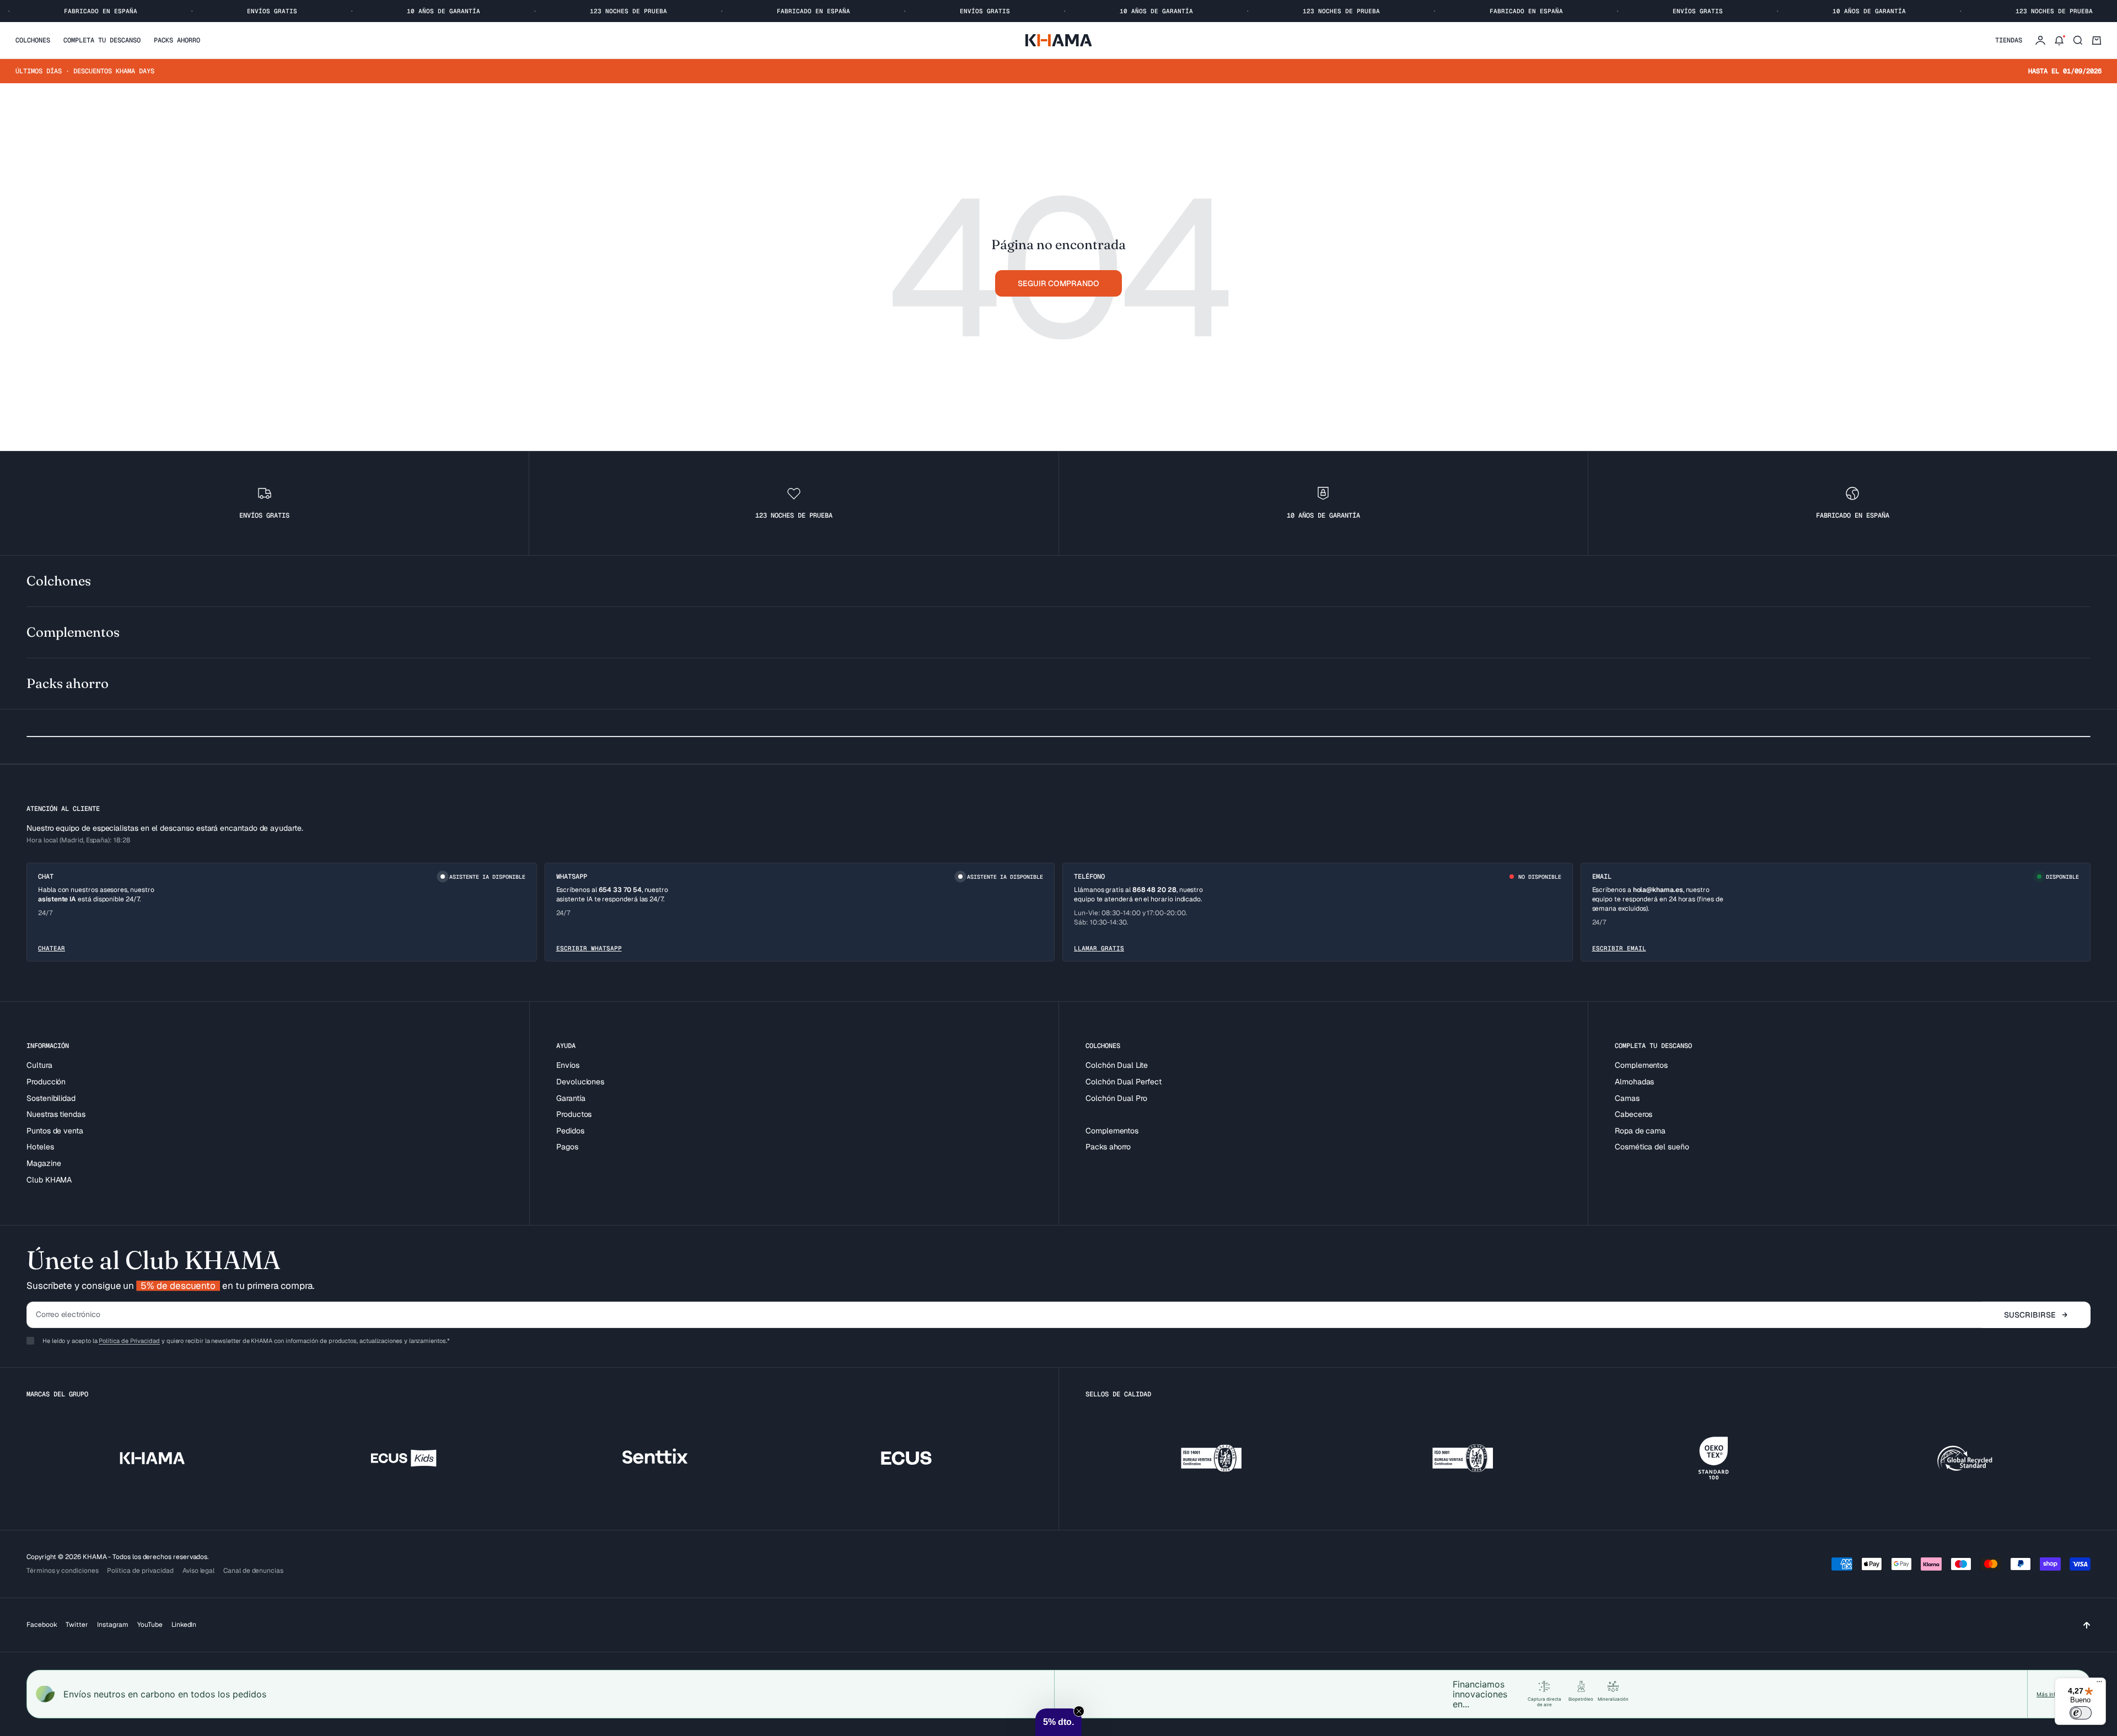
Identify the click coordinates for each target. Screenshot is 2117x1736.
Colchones (33, 40)
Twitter (77, 1625)
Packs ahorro (177, 40)
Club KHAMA (49, 1180)
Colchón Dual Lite (1117, 1065)
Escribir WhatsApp (589, 948)
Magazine (44, 1163)
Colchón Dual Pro (1116, 1098)
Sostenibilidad (51, 1098)
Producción (46, 1082)
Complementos (1112, 1131)
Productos (574, 1114)
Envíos (568, 1065)
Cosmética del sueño (1652, 1147)
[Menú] (2099, 1684)
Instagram (113, 1625)
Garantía (571, 1098)
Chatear (52, 948)
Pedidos (570, 1131)
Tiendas (2009, 40)
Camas (1627, 1098)
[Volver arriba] (2087, 1625)
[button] (1058, 1722)
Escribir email (1619, 948)
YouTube (150, 1625)
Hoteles (40, 1147)
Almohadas (1634, 1082)
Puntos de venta (55, 1131)
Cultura (39, 1065)
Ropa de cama (1640, 1131)
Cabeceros (1634, 1114)
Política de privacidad (140, 1571)
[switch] (2081, 1713)
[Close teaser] (1079, 1711)
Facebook (42, 1625)
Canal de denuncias (253, 1571)
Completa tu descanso (102, 40)
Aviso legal (198, 1571)
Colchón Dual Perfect (1124, 1082)
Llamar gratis (1099, 948)
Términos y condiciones (62, 1571)
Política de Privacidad (129, 1341)
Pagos (567, 1147)
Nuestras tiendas (56, 1114)
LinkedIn (184, 1625)
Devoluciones (580, 1082)
